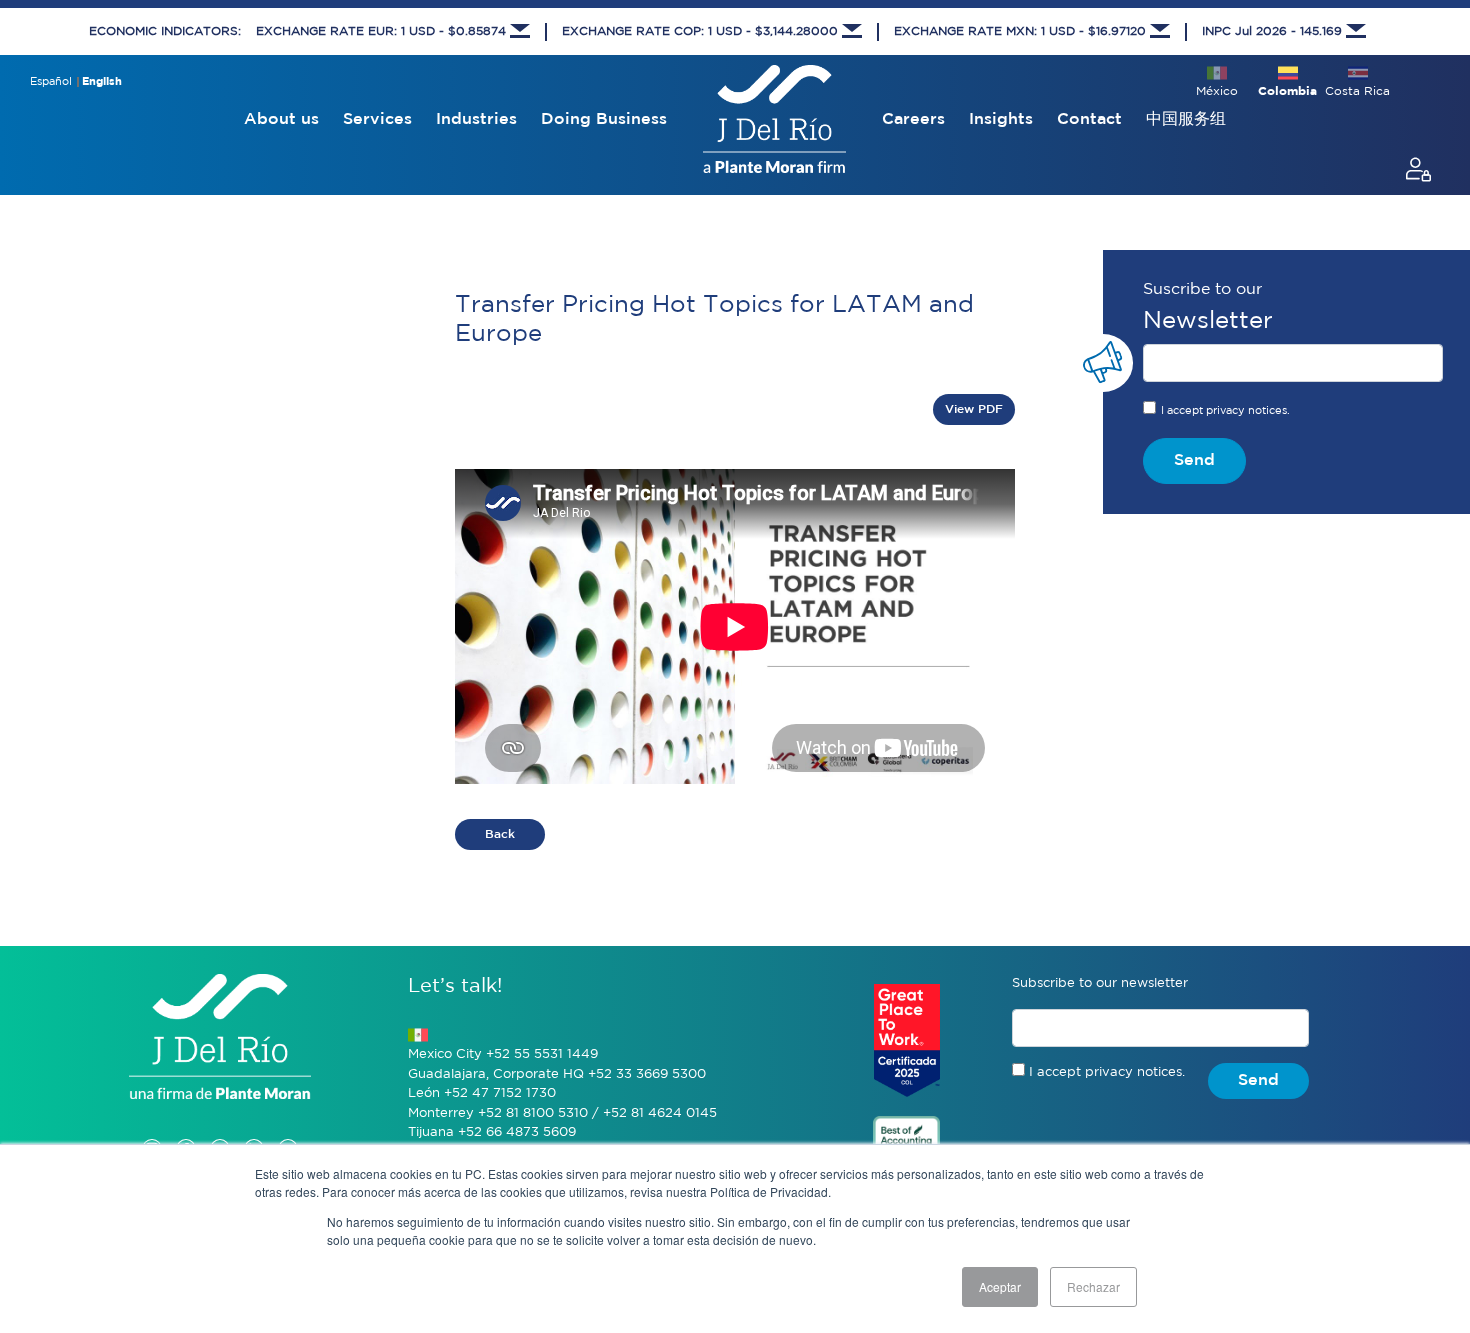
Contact (1089, 119)
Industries (476, 119)
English (102, 82)
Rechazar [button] (1093, 1286)
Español (51, 82)
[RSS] (288, 1128)
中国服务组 (1186, 119)
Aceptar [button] (1000, 1286)
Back (500, 834)
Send (1194, 460)
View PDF (974, 409)
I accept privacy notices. (1225, 411)
